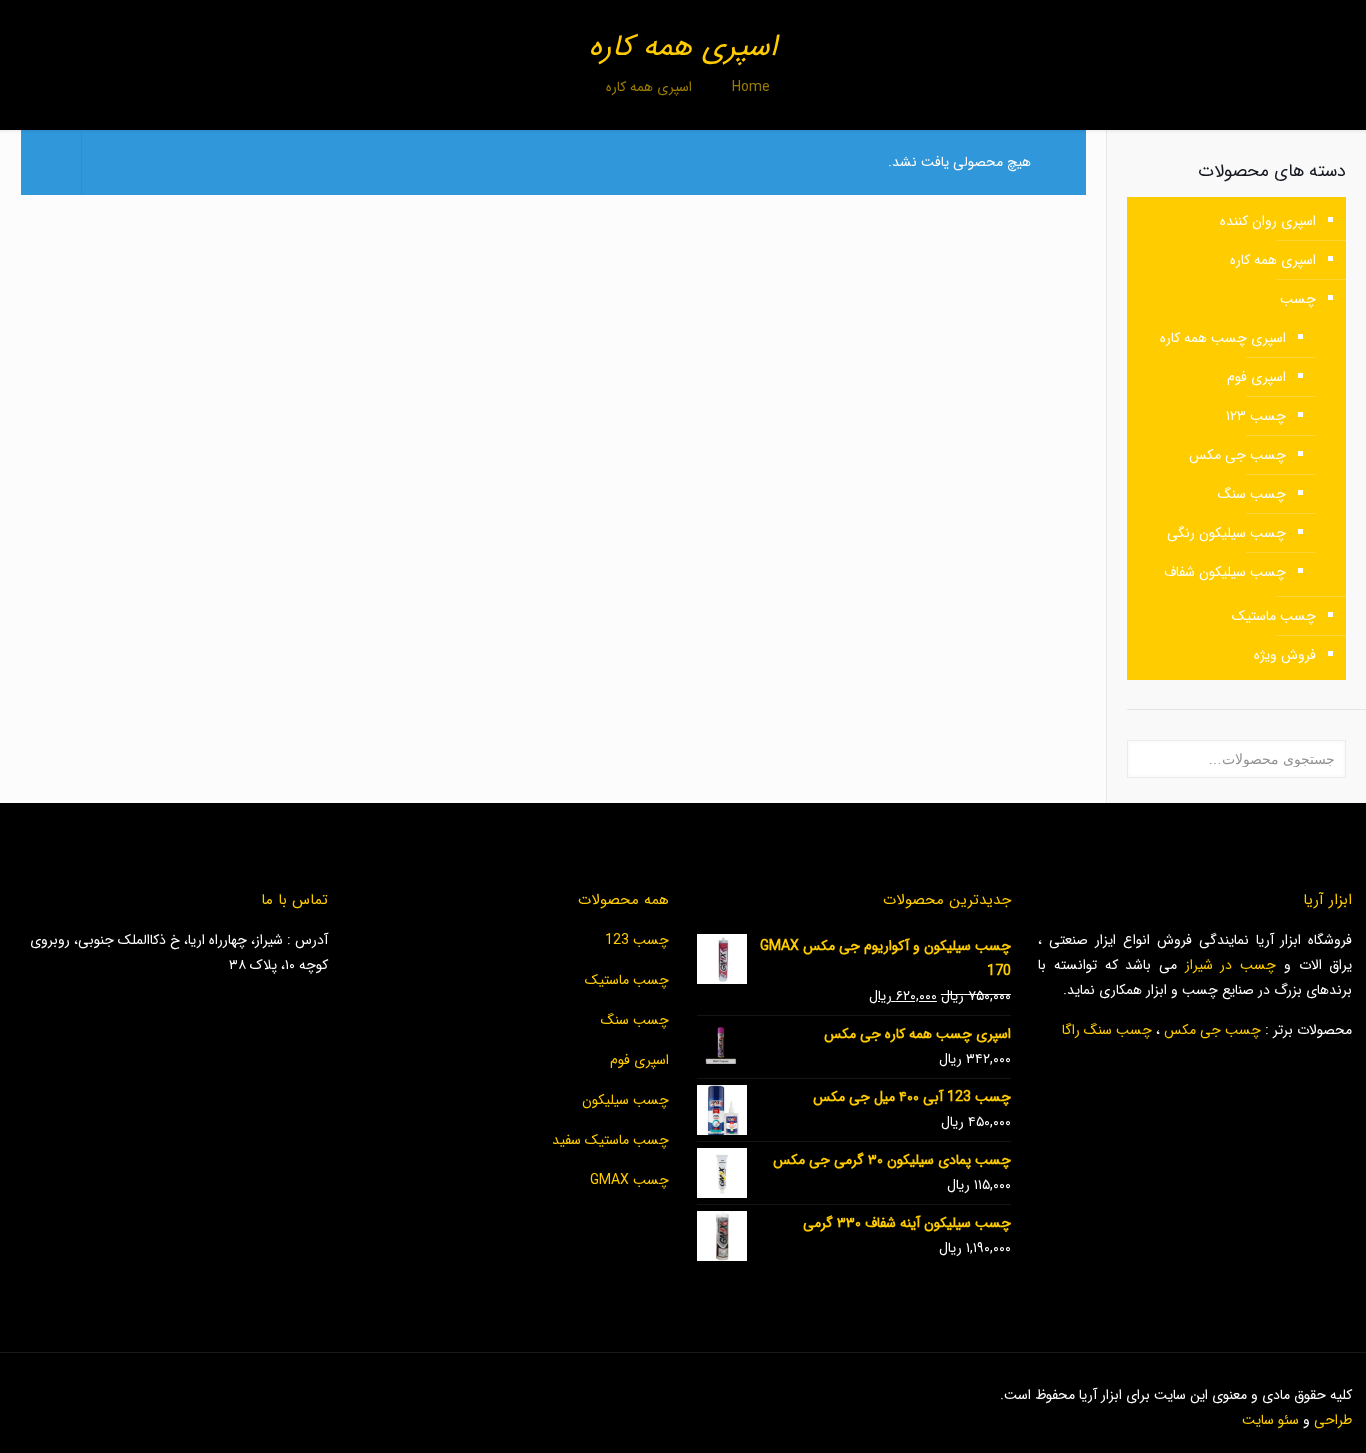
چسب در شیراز (1230, 965)
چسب (1298, 299)
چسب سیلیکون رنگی (1226, 533)
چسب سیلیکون (625, 1100)
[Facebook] (251, 1395)
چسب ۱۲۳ (1256, 416)
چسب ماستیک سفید (610, 1140)
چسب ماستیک (1274, 616)
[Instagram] (143, 1395)
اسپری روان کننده (1268, 221)
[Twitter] (224, 1395)
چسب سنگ (1252, 494)
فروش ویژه (1285, 655)
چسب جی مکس (1237, 455)
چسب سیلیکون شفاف (1225, 572)
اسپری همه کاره (1273, 260)
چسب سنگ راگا (1107, 1030)
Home (751, 87)
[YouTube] (197, 1395)
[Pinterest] (170, 1395)
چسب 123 (637, 940)
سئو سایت (1270, 1420)
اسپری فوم (1256, 377)
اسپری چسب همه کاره (1223, 338)
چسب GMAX (629, 1180)
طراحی (1333, 1420)
